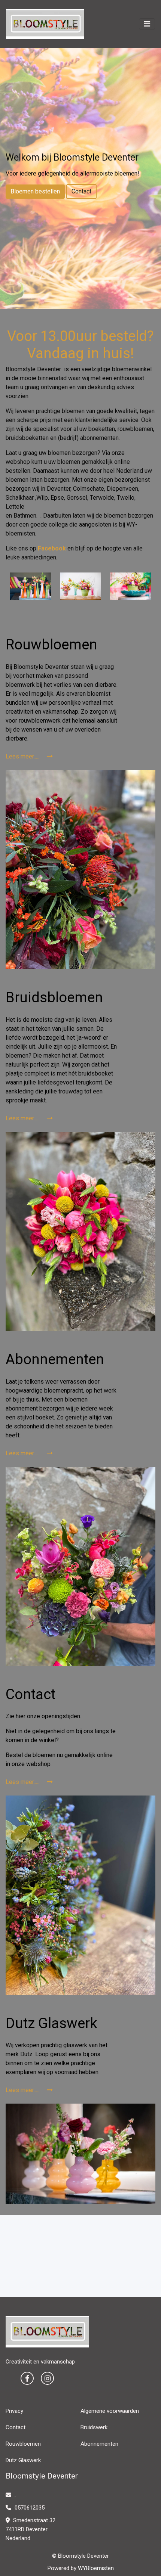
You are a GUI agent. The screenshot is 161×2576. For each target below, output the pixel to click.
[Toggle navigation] (147, 24)
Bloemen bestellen (35, 191)
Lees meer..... (23, 756)
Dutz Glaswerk (23, 2460)
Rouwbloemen (23, 2444)
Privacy (14, 2411)
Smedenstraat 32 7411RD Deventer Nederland (31, 2529)
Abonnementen (99, 2444)
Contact (81, 191)
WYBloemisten (96, 2568)
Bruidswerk (94, 2427)
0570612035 (29, 2508)
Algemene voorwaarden (110, 2411)
